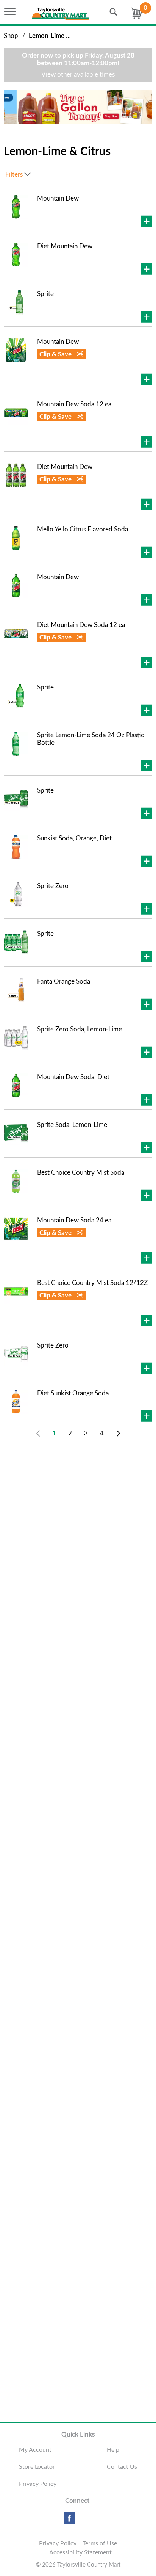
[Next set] (118, 1434)
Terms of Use (100, 2543)
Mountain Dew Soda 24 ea (74, 1220)
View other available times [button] (78, 74)
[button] (78, 107)
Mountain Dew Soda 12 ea (74, 404)
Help (113, 2450)
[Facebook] (69, 2521)
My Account (35, 2450)
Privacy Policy (38, 2484)
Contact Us (122, 2467)
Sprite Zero (53, 886)
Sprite (45, 294)
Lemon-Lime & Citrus (59, 36)
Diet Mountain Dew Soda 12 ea (81, 625)
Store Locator (37, 2467)
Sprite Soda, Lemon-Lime (72, 1125)
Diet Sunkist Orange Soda (73, 1393)
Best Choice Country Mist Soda (81, 1173)
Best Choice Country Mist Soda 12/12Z (92, 1283)
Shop (11, 36)
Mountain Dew (58, 198)
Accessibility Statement (80, 2552)
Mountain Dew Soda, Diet (73, 1077)
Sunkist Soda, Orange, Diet (74, 838)
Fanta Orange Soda (64, 982)
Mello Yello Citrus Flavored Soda (83, 529)
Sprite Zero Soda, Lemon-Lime (80, 1029)
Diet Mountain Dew (65, 246)
